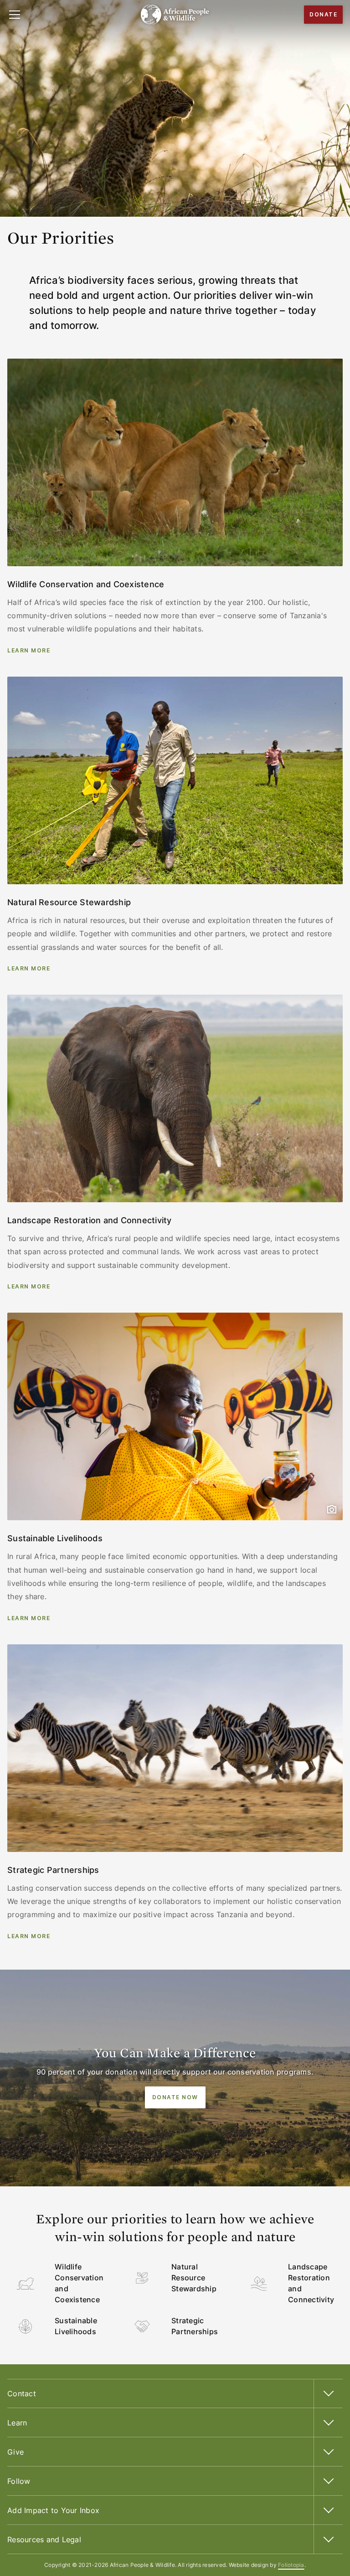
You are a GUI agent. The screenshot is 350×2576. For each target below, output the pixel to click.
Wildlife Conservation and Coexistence (79, 2283)
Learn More (29, 650)
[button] (15, 15)
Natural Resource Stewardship (194, 2278)
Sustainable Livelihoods (76, 2326)
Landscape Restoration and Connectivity (311, 2283)
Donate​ (323, 14)
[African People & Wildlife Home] (175, 15)
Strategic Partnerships (195, 2326)
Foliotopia (291, 2565)
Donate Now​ (175, 2097)
